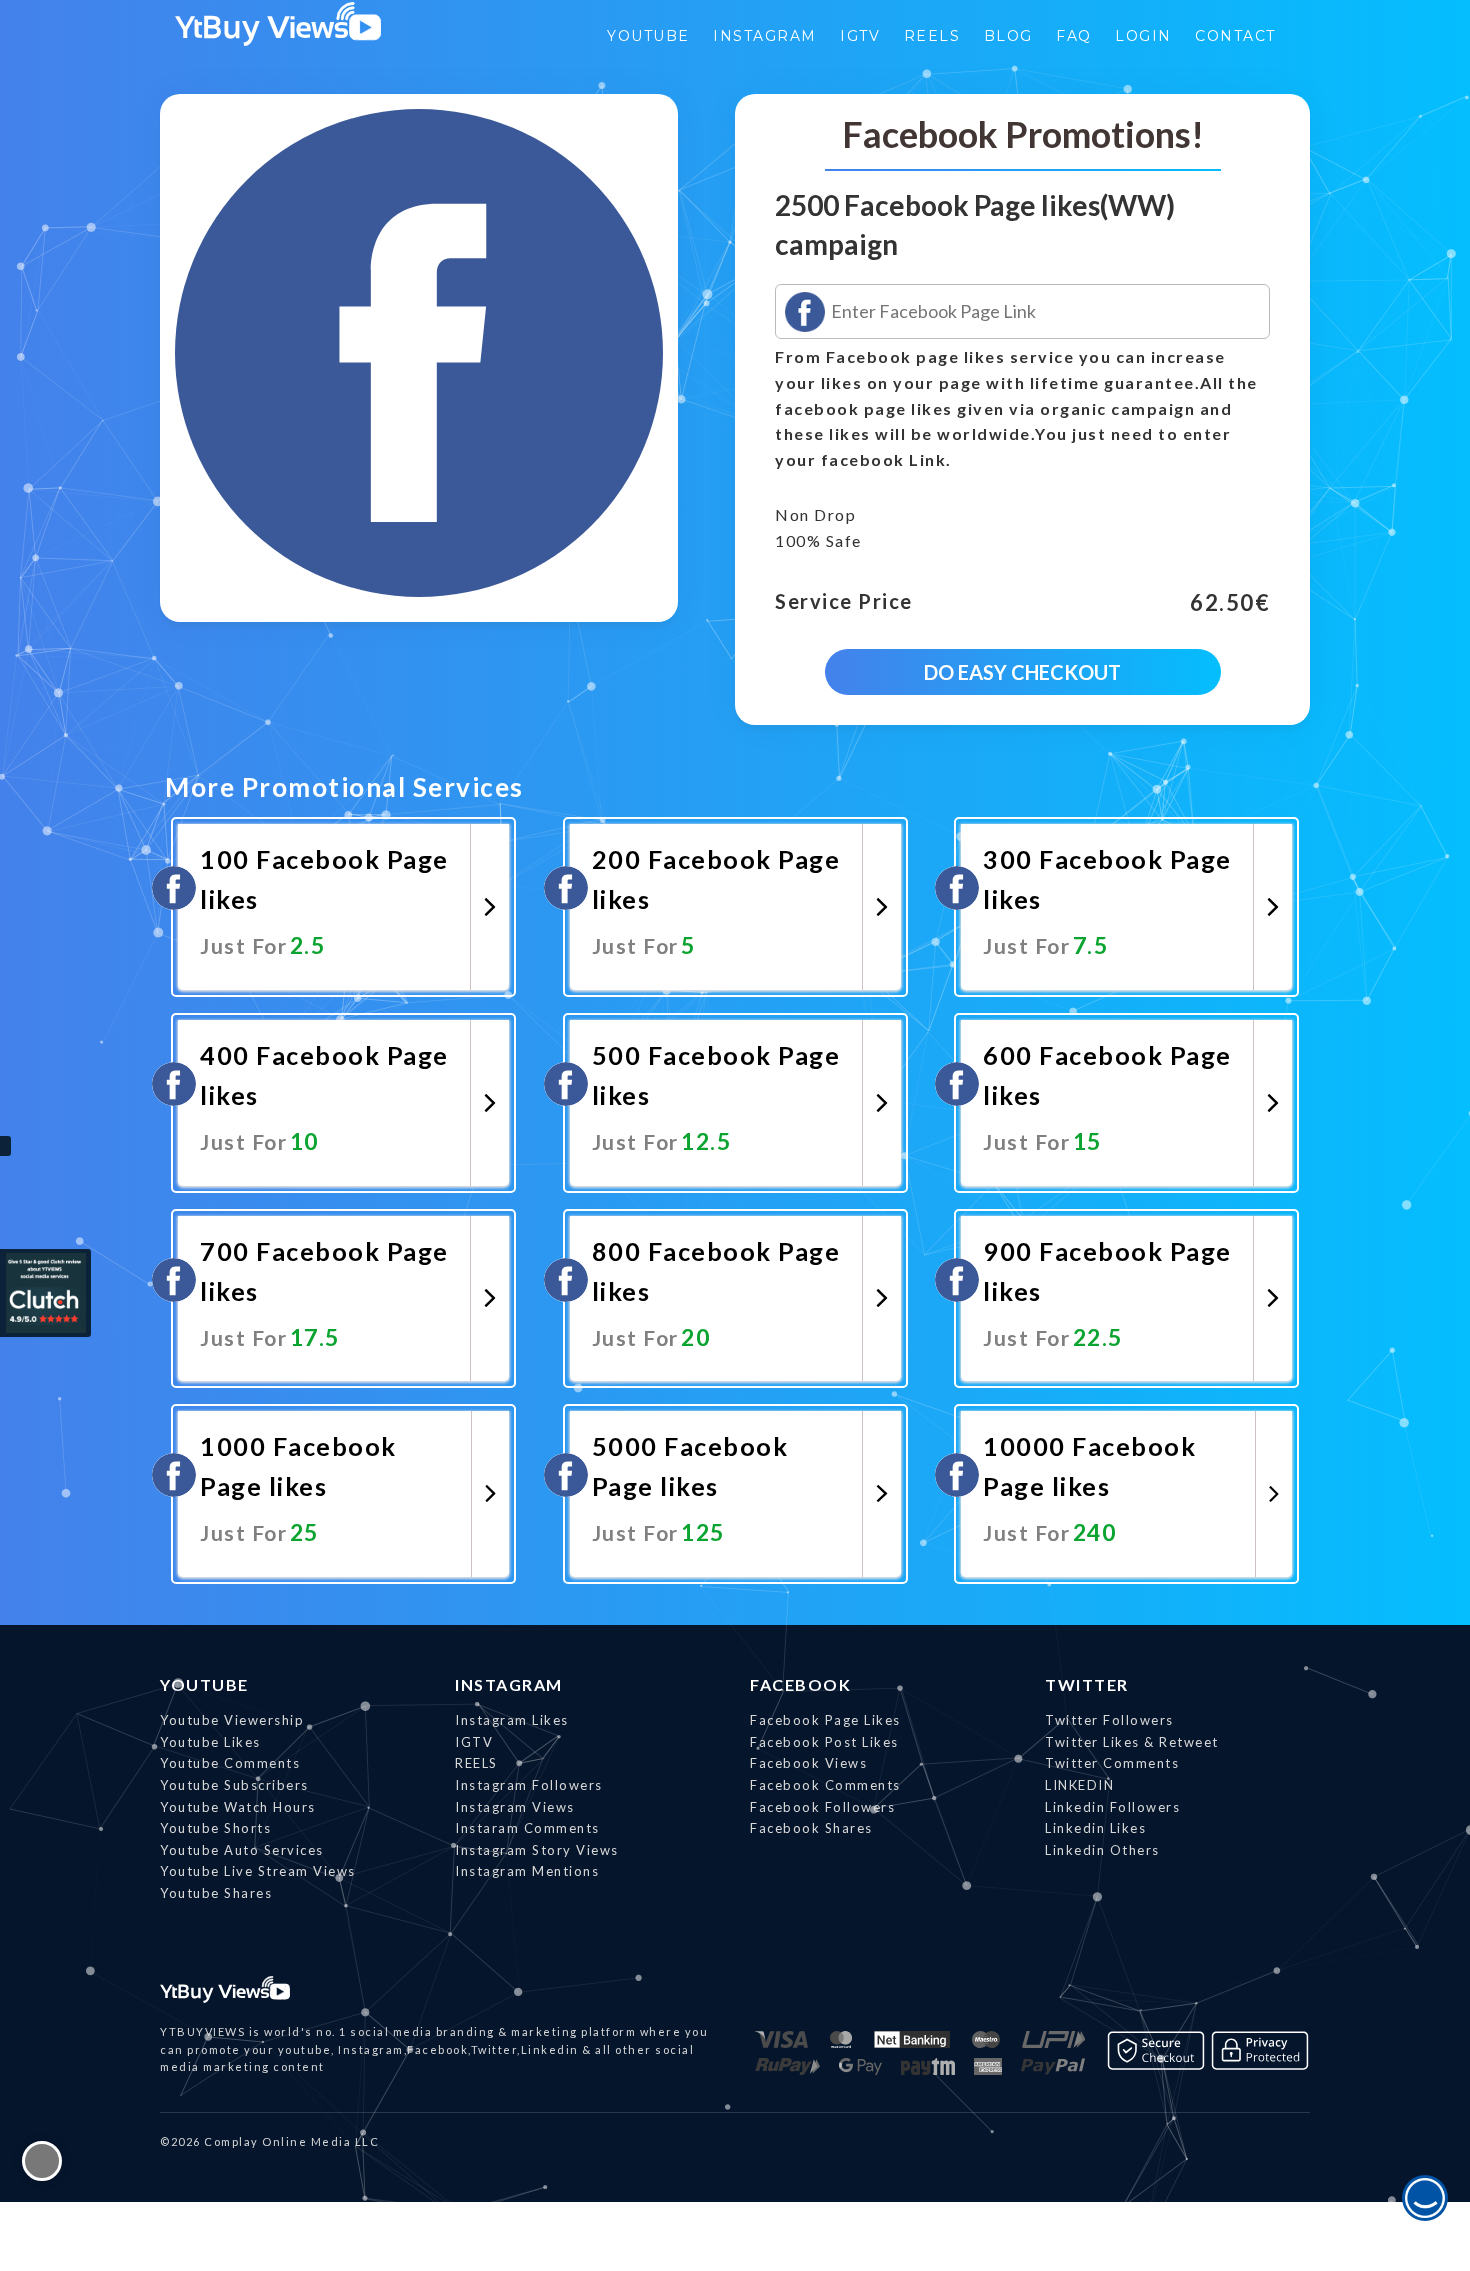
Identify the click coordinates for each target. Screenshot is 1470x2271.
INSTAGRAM (509, 1684)
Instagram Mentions (527, 1871)
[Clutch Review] (45, 1293)
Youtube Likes (210, 1742)
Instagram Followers (529, 1785)
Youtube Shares (216, 1893)
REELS (476, 1763)
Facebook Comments (825, 1785)
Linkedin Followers (1112, 1807)
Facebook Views (808, 1763)
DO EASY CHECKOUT (1022, 672)
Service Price (844, 602)
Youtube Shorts (215, 1828)
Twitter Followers (1109, 1720)
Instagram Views (515, 1807)
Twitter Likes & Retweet (1132, 1742)
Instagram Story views (537, 1850)
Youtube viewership (232, 1720)
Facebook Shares (811, 1828)
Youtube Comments (230, 1763)
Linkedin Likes (1095, 1828)
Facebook (800, 1684)
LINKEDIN (1079, 1785)
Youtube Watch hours (238, 1807)
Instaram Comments (527, 1828)
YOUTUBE (204, 1684)
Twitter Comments (1112, 1763)
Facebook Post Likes (824, 1742)
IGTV (474, 1742)
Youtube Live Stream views (258, 1871)
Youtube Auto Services (242, 1850)
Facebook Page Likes (825, 1720)
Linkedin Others (1102, 1850)
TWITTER (1087, 1684)
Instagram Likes (512, 1720)
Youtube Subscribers (234, 1785)
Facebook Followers (822, 1807)
